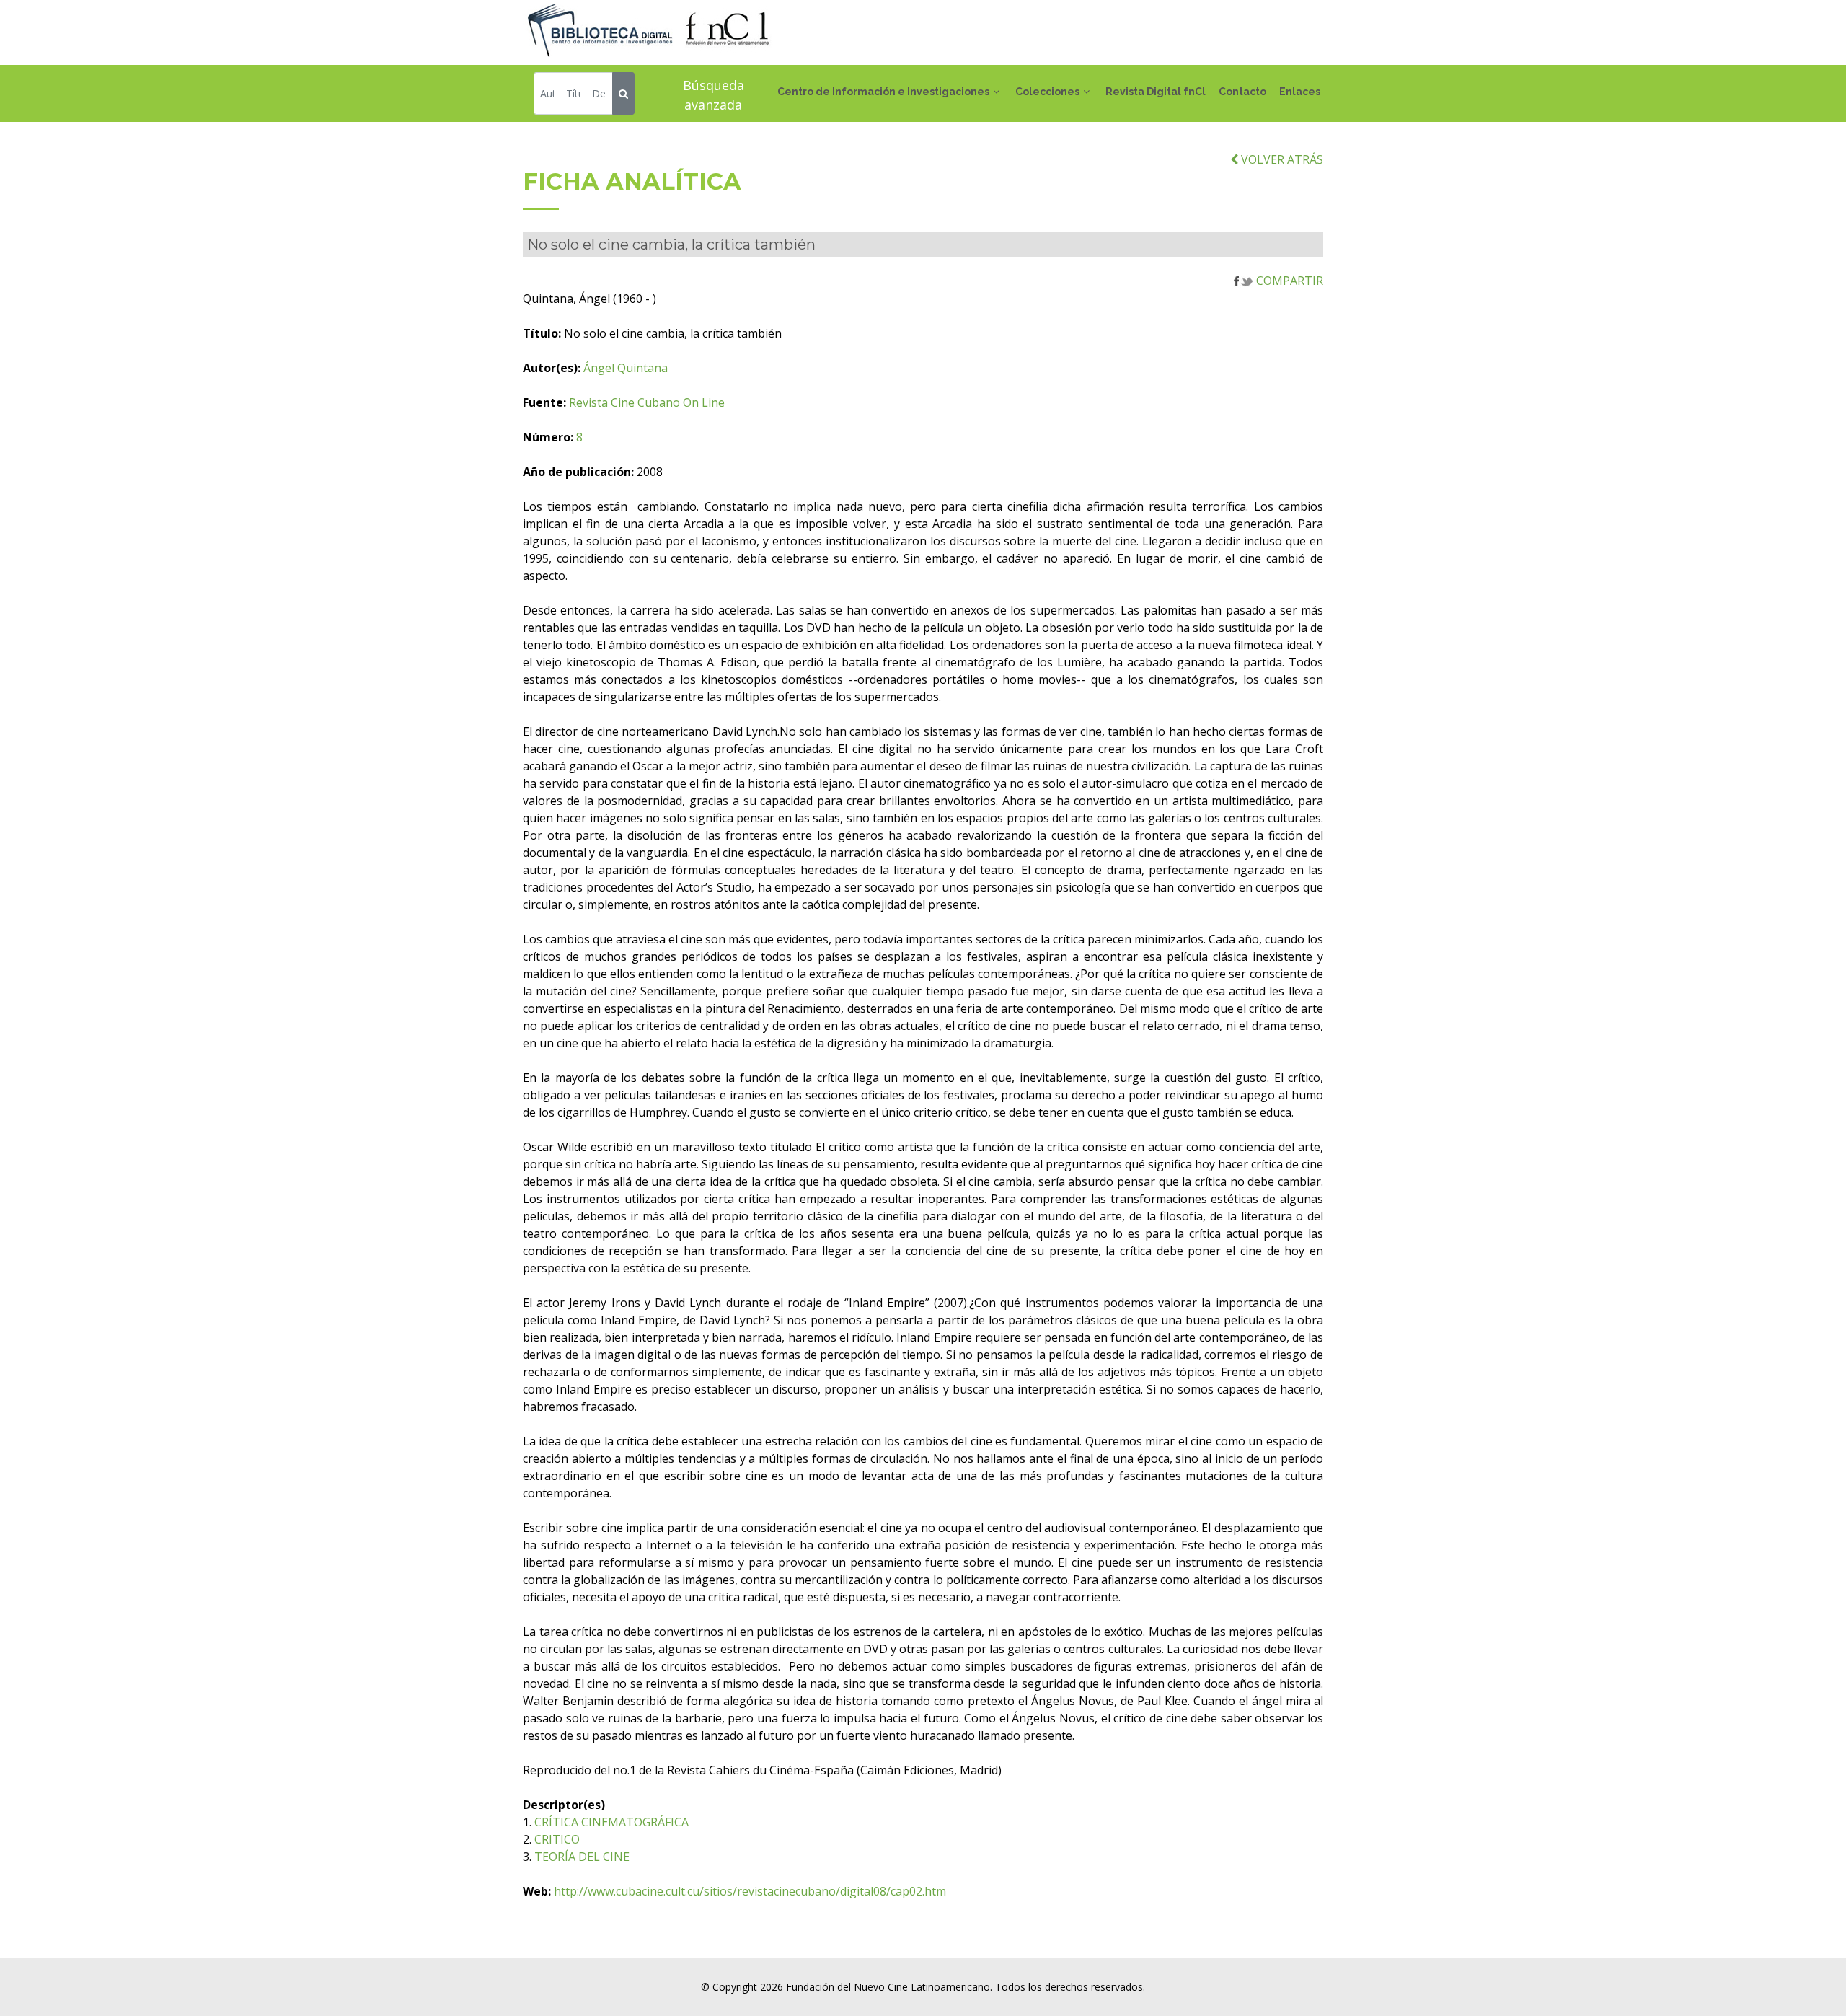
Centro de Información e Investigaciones (883, 92)
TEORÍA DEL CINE (582, 1857)
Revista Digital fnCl (1156, 92)
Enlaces (1300, 92)
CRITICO (557, 1839)
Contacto (1242, 92)
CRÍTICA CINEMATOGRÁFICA (611, 1822)
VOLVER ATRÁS (1281, 159)
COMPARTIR (1288, 281)
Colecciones (1047, 92)
